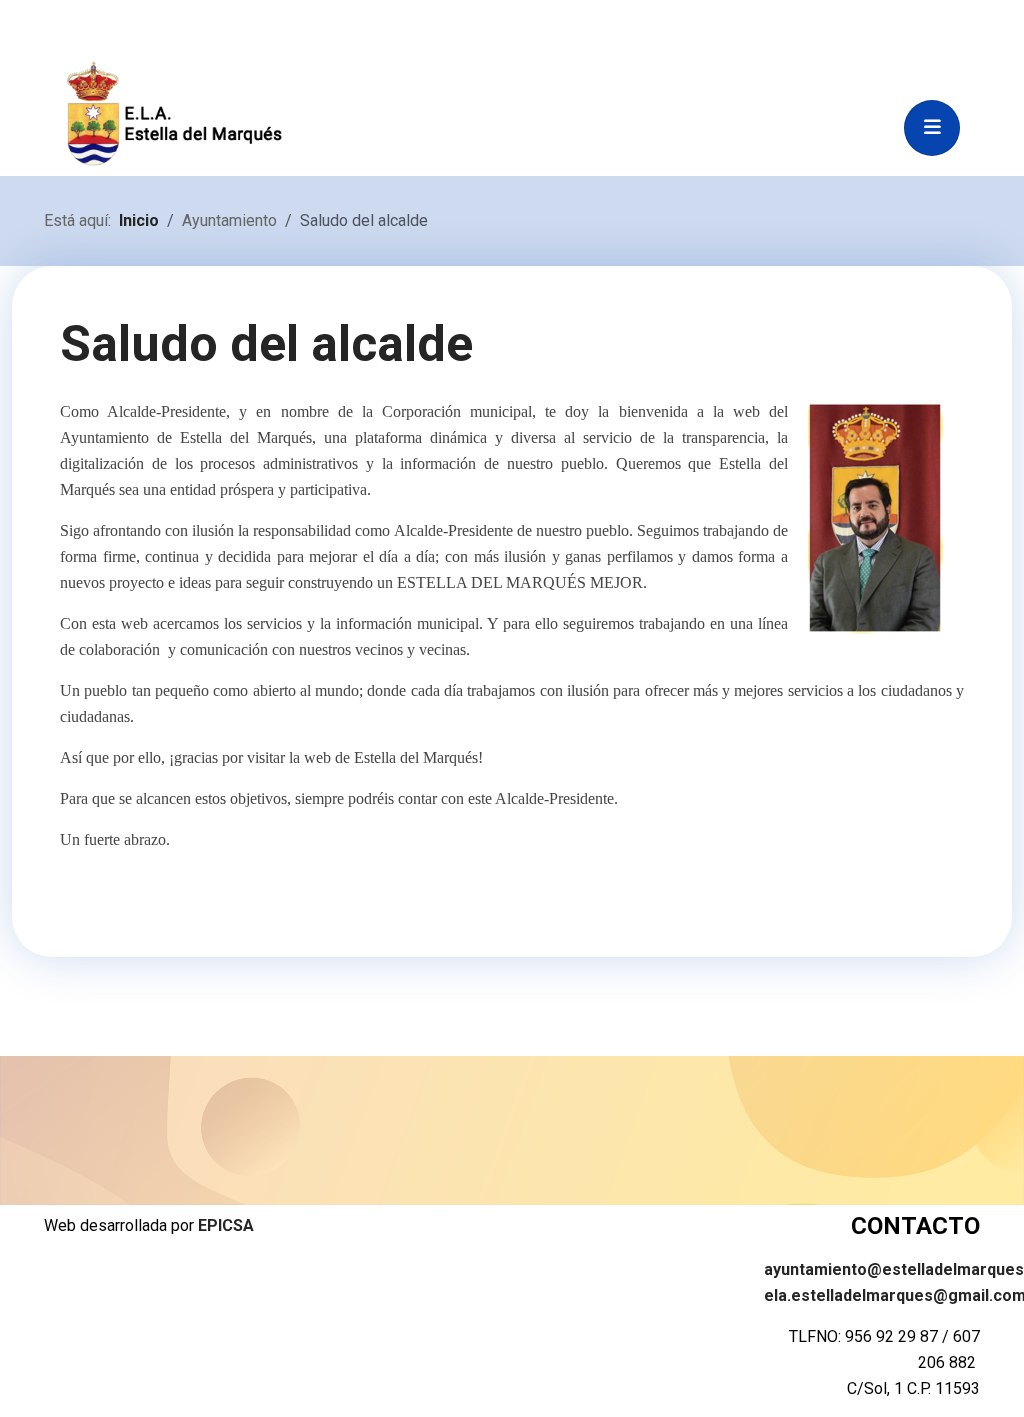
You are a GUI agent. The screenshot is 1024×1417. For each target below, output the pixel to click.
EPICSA (226, 1225)
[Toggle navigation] (932, 128)
